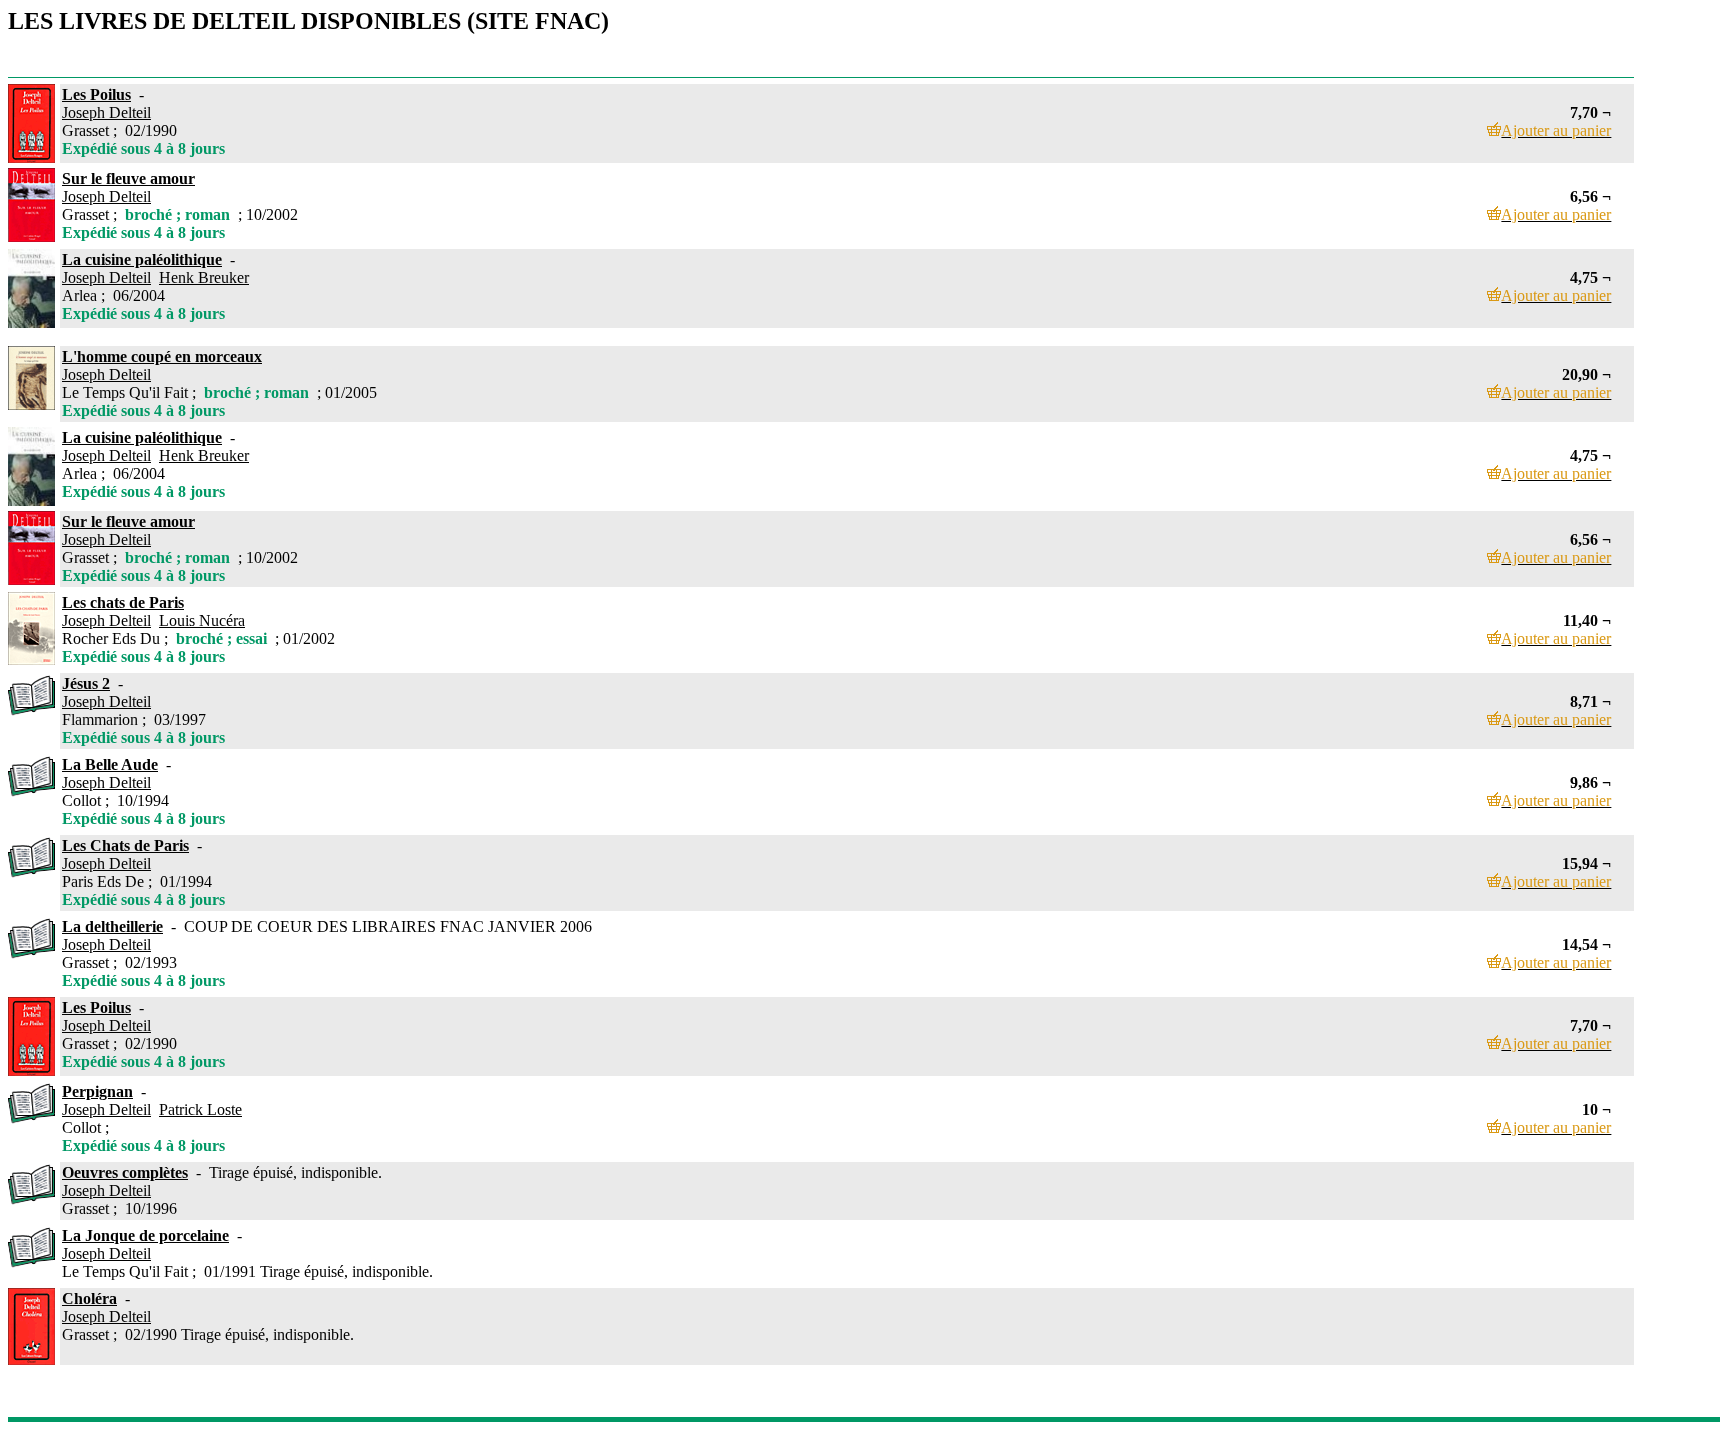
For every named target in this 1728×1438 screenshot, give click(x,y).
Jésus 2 (86, 683)
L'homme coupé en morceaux (162, 356)
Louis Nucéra (202, 620)
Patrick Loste (200, 1109)
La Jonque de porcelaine (145, 1235)
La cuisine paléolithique (142, 259)
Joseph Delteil (106, 112)
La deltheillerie (112, 926)
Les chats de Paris (123, 602)
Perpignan (97, 1091)
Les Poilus (96, 94)
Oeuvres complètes (125, 1172)
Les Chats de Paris (125, 845)
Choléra (89, 1298)
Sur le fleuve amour (128, 178)
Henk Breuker (204, 277)
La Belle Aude (110, 764)
